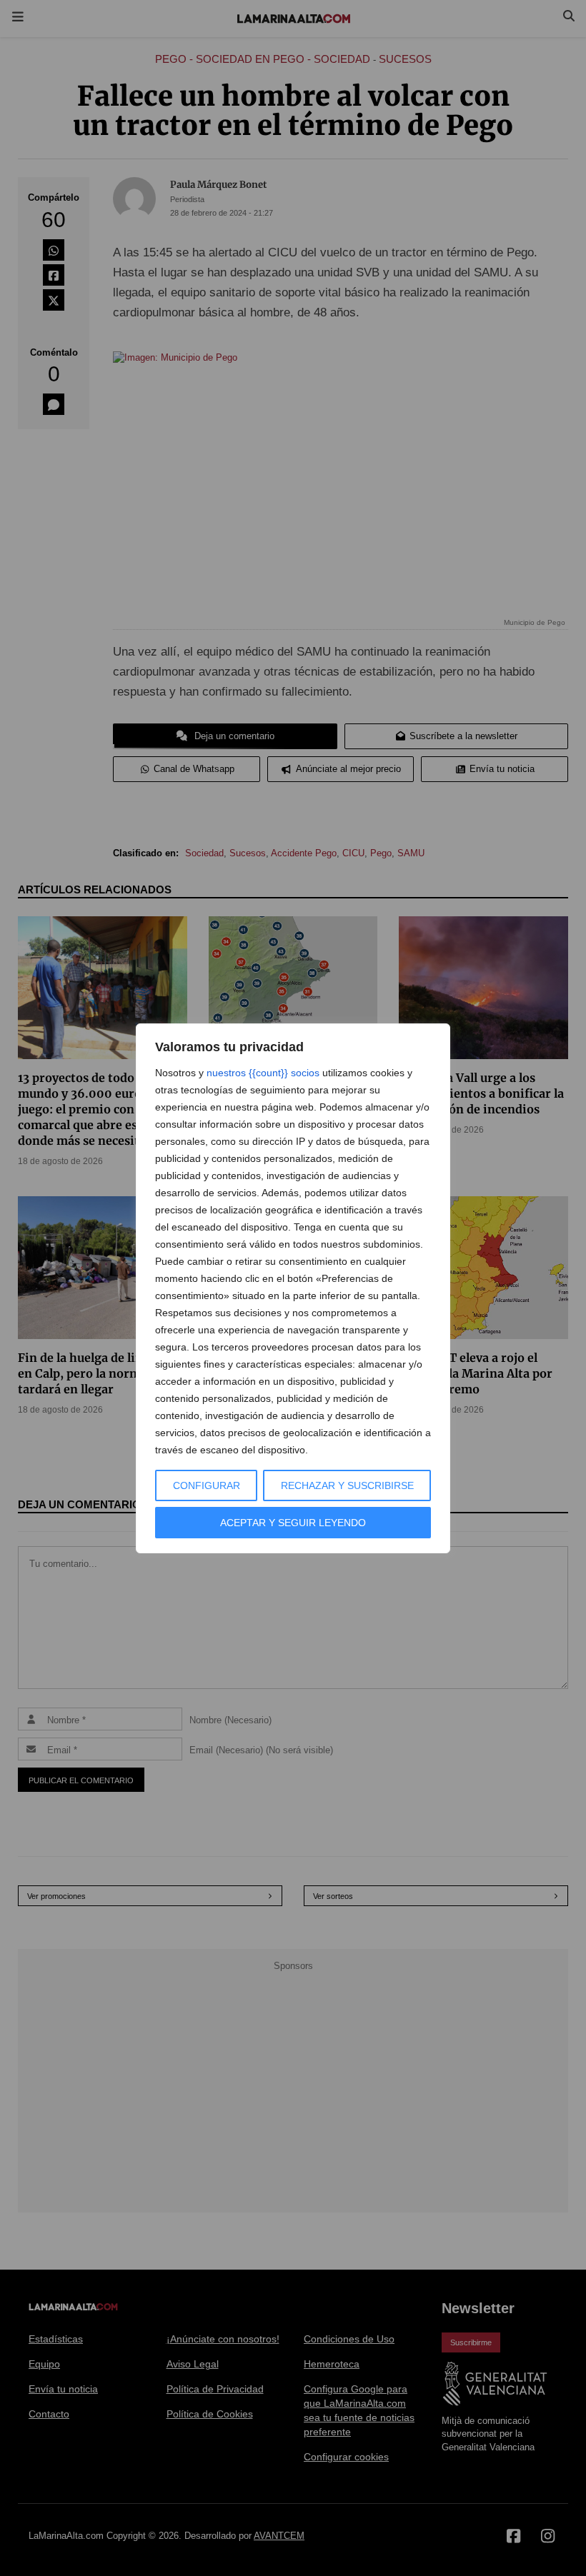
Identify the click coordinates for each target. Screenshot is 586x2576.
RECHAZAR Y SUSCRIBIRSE (347, 1485)
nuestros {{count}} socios (263, 1073)
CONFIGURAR (207, 1485)
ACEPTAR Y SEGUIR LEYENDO (293, 1523)
